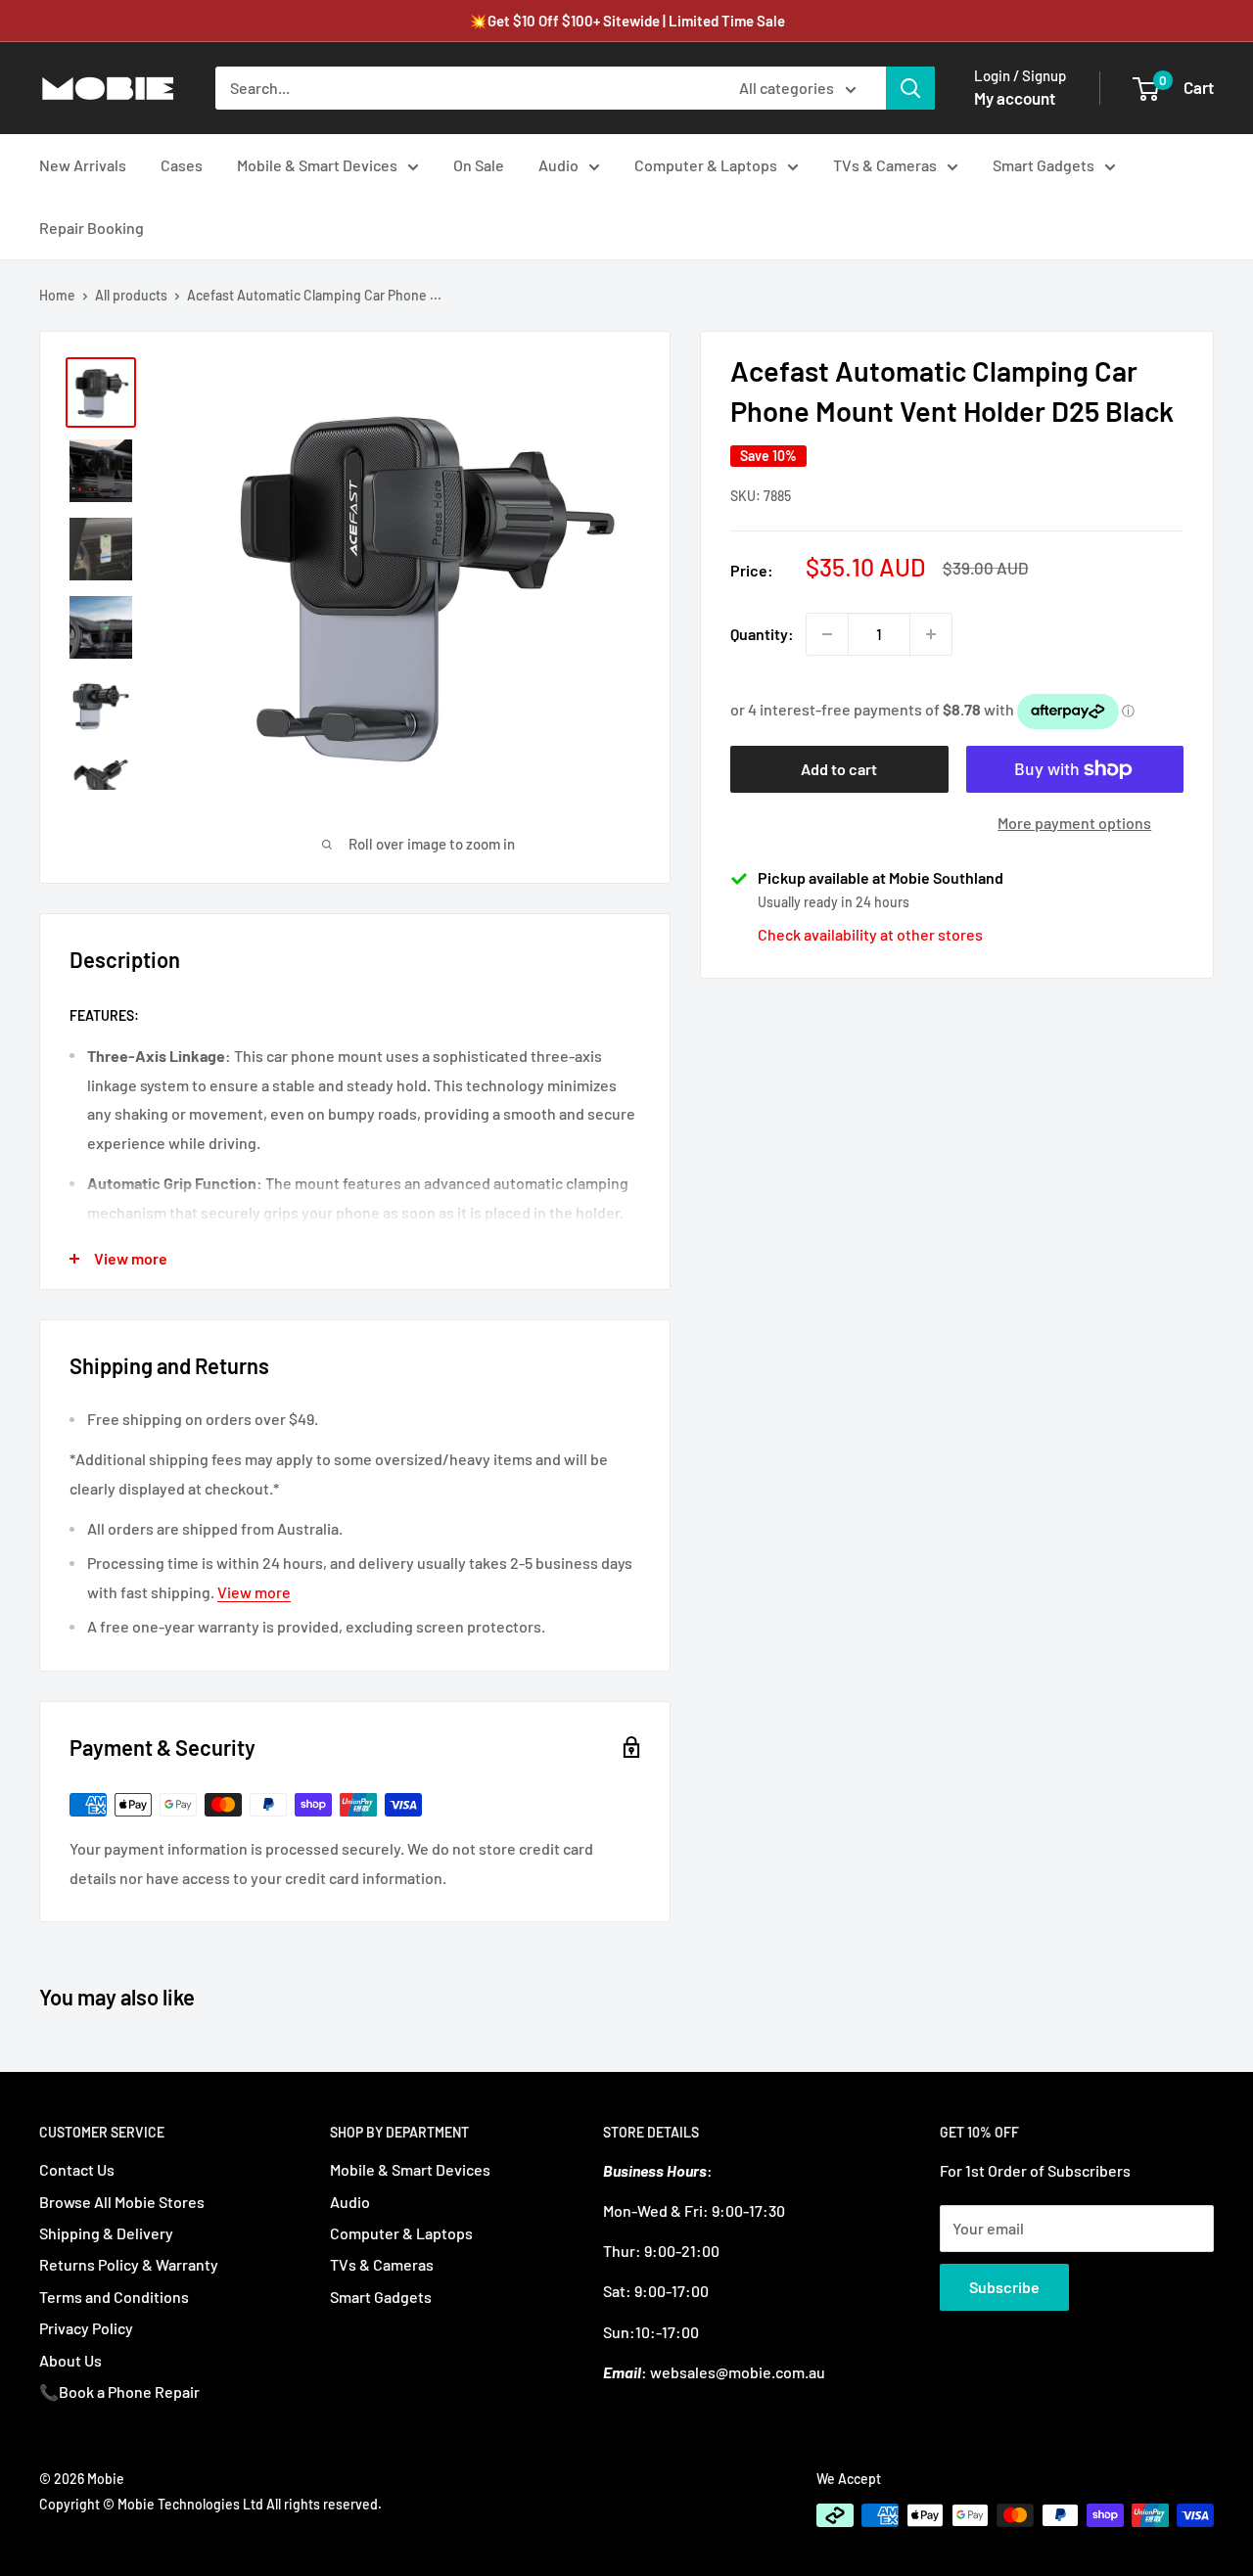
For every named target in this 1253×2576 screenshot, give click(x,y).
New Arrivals (83, 165)
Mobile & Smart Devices (317, 165)
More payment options (1074, 823)
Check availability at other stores (870, 934)
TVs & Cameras (885, 165)
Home (57, 295)
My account (1015, 98)
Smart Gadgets (1044, 165)
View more (254, 1592)
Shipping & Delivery (106, 2233)
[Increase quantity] (931, 634)
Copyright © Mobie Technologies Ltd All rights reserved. (210, 2504)
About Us (70, 2360)
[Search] (910, 88)
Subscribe (1004, 2287)
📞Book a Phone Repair (119, 2392)
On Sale (479, 165)
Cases (182, 165)
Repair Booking (92, 228)
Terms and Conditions (114, 2297)
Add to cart (839, 769)
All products (131, 295)
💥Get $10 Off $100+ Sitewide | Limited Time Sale (627, 21)
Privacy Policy (86, 2328)
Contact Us (77, 2169)
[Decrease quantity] (827, 634)
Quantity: (762, 634)
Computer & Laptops (706, 165)
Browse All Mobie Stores (122, 2202)
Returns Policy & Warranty (129, 2264)
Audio (558, 165)
